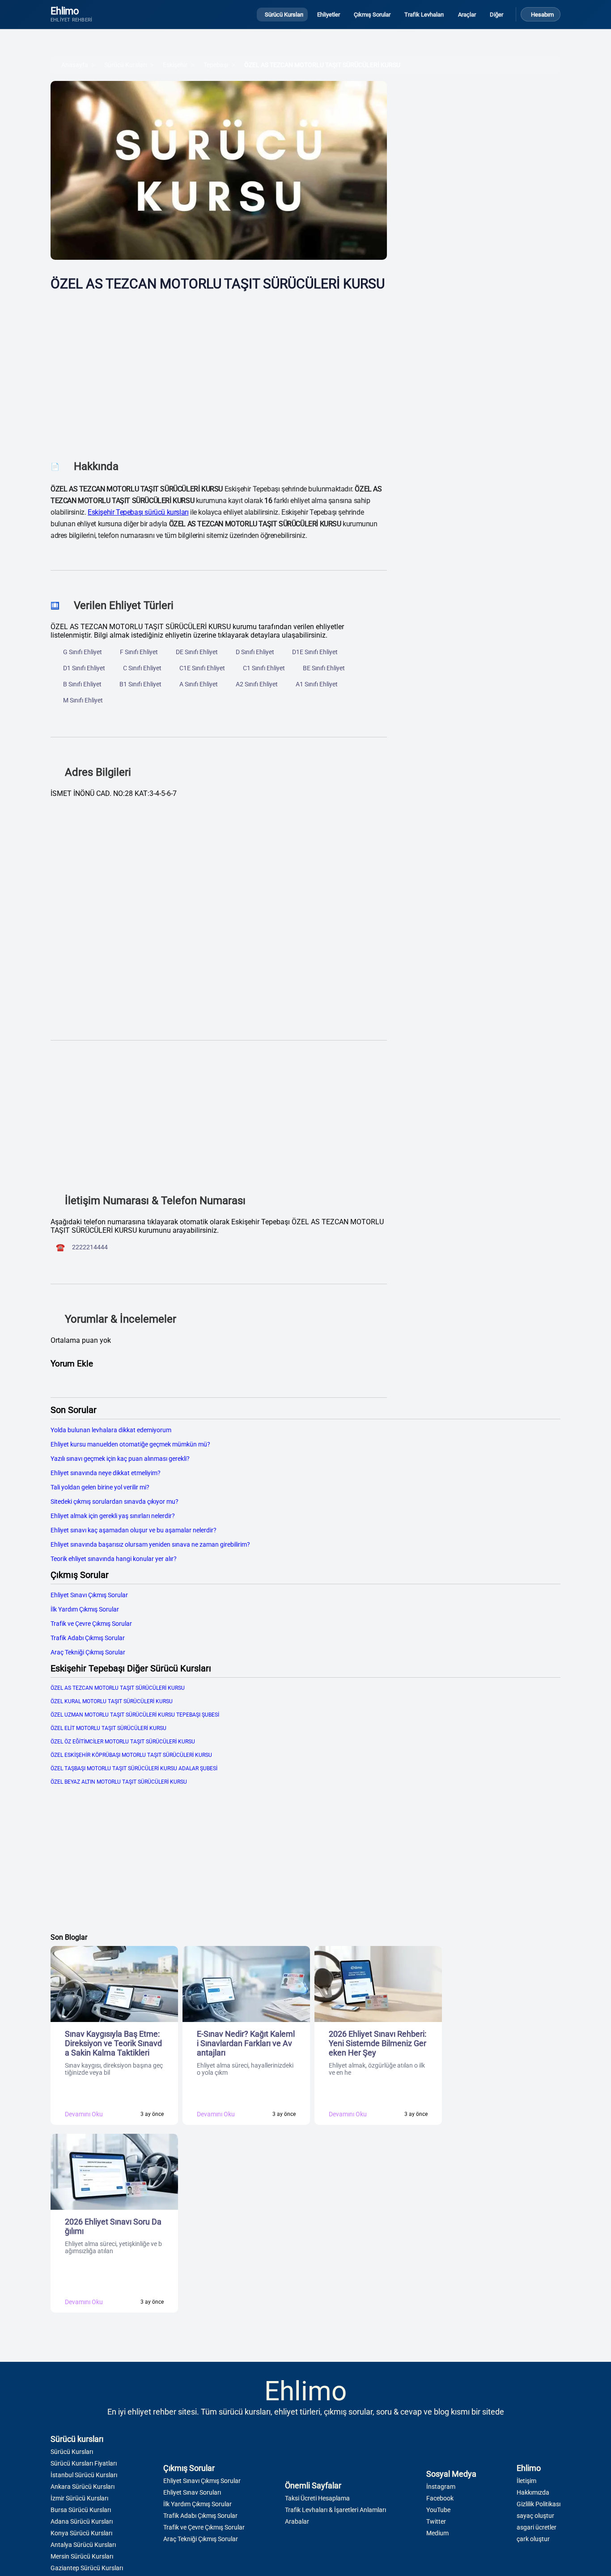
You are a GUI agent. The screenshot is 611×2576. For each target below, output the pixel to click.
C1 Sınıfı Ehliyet (264, 668)
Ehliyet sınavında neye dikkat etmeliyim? (106, 1473)
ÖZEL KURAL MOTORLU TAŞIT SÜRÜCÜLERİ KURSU (112, 1701)
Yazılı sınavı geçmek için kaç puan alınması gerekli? (120, 1459)
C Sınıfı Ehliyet (142, 668)
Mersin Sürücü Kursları (82, 2556)
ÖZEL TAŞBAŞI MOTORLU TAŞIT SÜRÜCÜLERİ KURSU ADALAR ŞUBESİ (134, 1768)
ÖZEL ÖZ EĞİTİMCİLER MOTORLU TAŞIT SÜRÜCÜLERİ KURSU (123, 1742)
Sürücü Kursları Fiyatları (84, 2463)
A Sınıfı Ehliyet (199, 684)
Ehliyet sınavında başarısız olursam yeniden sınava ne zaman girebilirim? (150, 1544)
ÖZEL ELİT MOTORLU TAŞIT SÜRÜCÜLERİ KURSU (108, 1728)
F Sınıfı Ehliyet (139, 652)
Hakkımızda (533, 2492)
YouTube (438, 2510)
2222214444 (90, 1247)
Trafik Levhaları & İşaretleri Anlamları (335, 2510)
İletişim (526, 2481)
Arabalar (297, 2521)
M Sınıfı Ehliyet (83, 700)
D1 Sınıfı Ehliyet (84, 668)
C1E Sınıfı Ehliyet (202, 668)
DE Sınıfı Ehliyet (197, 652)
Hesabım (542, 15)
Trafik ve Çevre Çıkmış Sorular (91, 1624)
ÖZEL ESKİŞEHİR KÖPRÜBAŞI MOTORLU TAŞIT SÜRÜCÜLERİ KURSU (131, 1755)
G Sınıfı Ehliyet (83, 652)
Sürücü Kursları (125, 65)
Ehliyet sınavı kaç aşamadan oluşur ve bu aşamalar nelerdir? (134, 1530)
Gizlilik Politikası (539, 2504)
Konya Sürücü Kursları (81, 2533)
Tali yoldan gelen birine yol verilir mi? (100, 1487)
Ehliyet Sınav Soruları (192, 2492)
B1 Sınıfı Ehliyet (140, 684)
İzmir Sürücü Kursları (79, 2498)
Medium (437, 2533)
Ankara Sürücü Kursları (83, 2487)
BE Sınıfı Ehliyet (324, 668)
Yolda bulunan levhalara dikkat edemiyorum (111, 1430)
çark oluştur (533, 2539)
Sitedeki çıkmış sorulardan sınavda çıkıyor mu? (115, 1502)
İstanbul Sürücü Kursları (84, 2475)
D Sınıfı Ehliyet (255, 652)
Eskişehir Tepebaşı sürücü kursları (138, 512)
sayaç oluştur (535, 2516)
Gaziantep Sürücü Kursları (87, 2568)
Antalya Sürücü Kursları (83, 2545)
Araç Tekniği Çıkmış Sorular (88, 1652)
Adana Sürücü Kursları (82, 2521)
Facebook (440, 2498)
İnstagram (441, 2487)
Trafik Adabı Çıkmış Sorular (88, 1638)
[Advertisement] (219, 369)
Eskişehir (175, 65)
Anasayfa (75, 65)
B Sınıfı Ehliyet (82, 684)
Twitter (436, 2521)
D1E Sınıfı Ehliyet (315, 652)
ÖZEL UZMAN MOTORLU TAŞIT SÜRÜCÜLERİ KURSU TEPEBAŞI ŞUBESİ (135, 1715)
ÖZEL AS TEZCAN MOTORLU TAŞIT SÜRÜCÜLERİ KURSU (322, 65)
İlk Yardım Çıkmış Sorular (85, 1609)
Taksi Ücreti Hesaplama (317, 2498)
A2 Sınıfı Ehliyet (257, 684)
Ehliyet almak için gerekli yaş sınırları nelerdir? (113, 1516)
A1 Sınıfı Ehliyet (317, 684)
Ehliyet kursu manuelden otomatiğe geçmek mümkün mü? (130, 1444)
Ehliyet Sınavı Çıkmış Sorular (89, 1595)
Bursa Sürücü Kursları (81, 2510)
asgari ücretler (537, 2527)
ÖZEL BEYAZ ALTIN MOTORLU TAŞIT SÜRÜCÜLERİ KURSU (119, 1782)
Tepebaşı (216, 65)
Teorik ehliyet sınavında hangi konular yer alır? (114, 1559)
